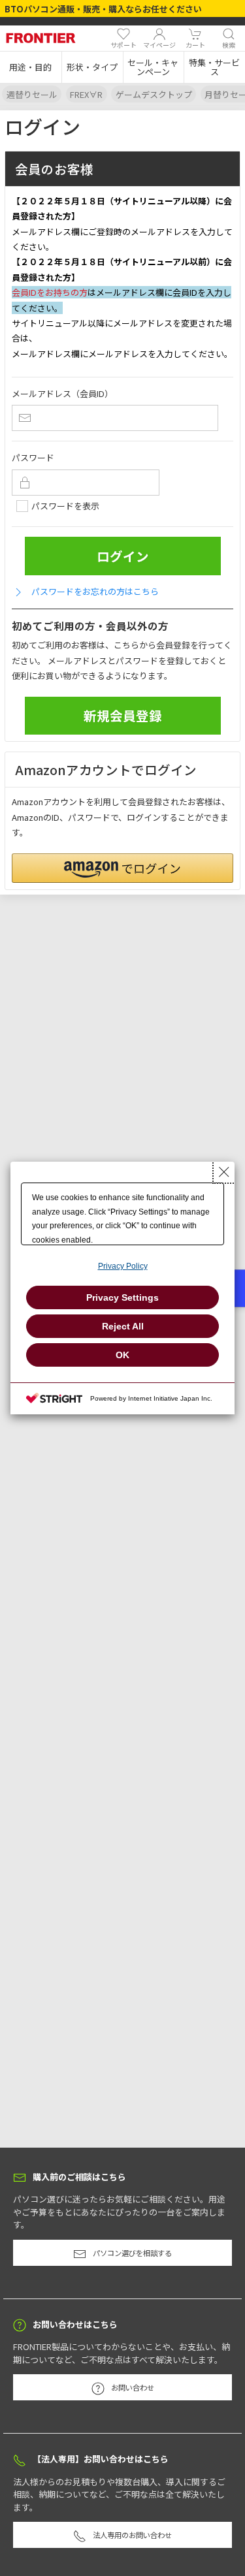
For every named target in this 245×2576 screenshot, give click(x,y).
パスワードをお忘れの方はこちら (95, 591)
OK (122, 1355)
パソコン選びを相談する (132, 2253)
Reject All (123, 1326)
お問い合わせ (133, 2387)
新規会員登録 (123, 715)
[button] (31, 67)
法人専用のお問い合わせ (132, 2535)
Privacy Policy (123, 1266)
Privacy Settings (122, 1297)
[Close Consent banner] (224, 1172)
